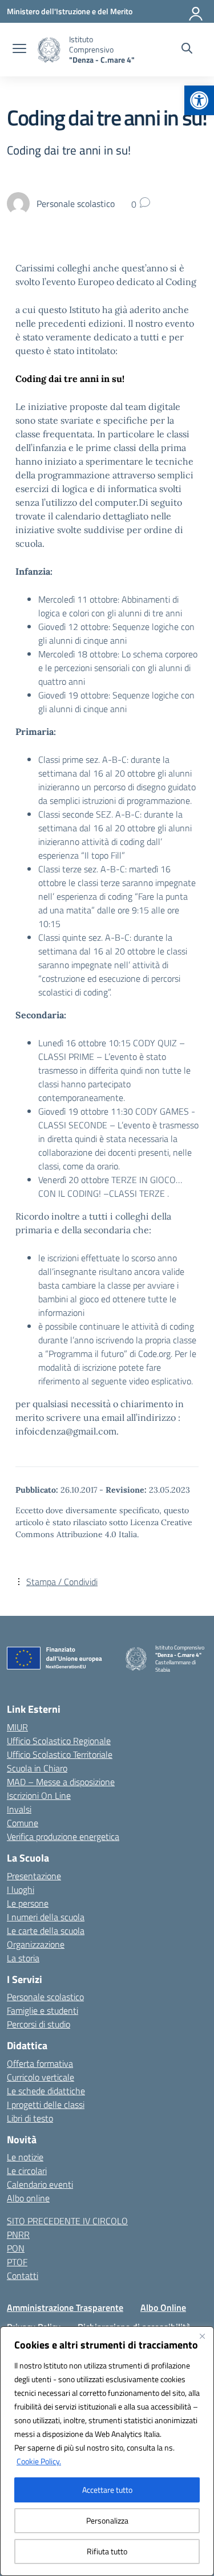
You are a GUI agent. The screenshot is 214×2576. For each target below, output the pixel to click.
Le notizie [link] (25, 2157)
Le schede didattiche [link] (46, 2091)
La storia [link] (23, 1958)
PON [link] (16, 2248)
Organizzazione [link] (36, 1944)
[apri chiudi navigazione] (19, 50)
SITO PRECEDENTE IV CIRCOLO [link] (67, 2221)
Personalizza (107, 2520)
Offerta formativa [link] (40, 2063)
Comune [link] (23, 1823)
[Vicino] (202, 2336)
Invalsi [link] (19, 1809)
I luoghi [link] (21, 1890)
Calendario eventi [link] (40, 2184)
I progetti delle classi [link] (46, 2104)
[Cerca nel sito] (187, 50)
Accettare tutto (107, 2490)
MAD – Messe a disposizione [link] (61, 1782)
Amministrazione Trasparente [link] (65, 2307)
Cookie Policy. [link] (39, 2461)
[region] (107, 2451)
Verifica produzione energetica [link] (63, 1836)
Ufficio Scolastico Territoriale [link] (60, 1754)
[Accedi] (196, 11)
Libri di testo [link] (30, 2118)
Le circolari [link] (27, 2171)
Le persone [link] (28, 1903)
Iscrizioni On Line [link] (39, 1795)
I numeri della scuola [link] (46, 1917)
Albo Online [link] (163, 2307)
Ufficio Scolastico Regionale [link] (59, 1741)
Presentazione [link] (34, 1876)
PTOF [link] (17, 2262)
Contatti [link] (23, 2276)
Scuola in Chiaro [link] (37, 1768)
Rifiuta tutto (107, 2551)
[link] (199, 100)
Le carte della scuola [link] (46, 1931)
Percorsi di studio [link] (39, 2024)
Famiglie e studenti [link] (43, 2010)
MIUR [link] (17, 1727)
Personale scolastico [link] (45, 1997)
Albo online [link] (28, 2198)
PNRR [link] (18, 2234)
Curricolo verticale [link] (41, 2077)
